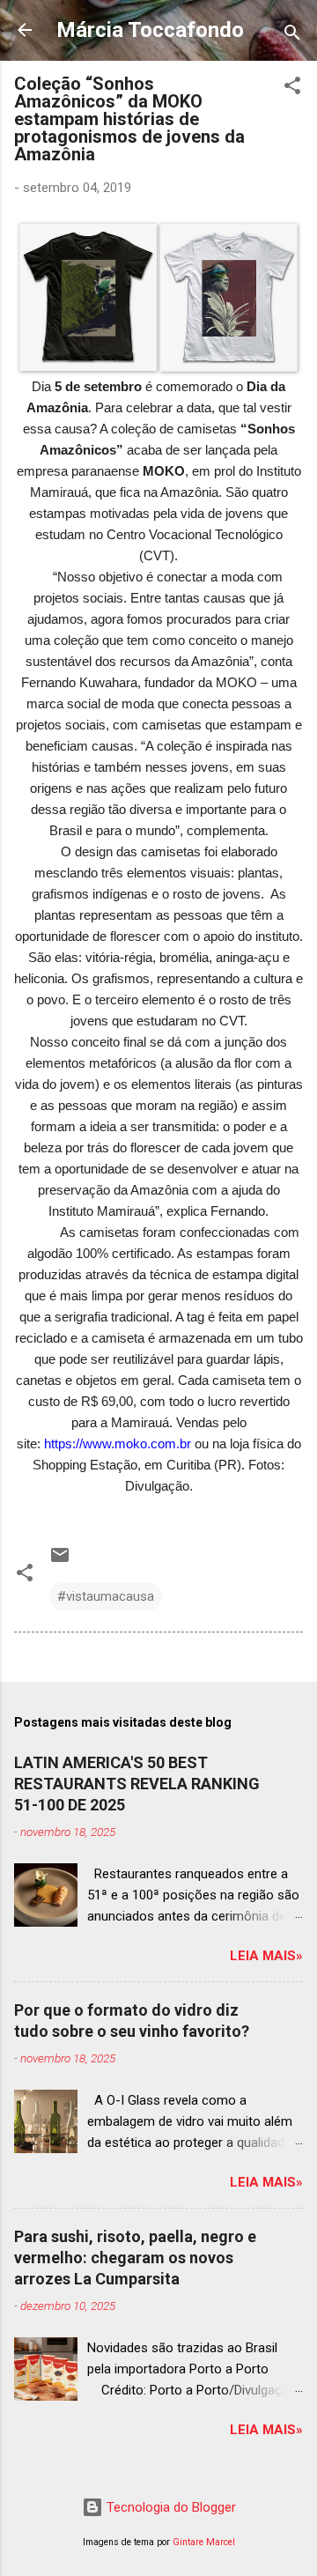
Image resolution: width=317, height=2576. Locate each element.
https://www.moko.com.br (118, 1443)
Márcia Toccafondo (150, 30)
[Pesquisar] (292, 36)
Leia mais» (266, 1956)
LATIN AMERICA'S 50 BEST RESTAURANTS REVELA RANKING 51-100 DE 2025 (137, 1784)
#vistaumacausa (106, 1596)
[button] (292, 89)
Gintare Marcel (204, 2542)
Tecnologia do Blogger (170, 2507)
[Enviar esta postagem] (60, 1561)
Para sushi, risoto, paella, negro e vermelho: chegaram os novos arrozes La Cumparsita (135, 2258)
